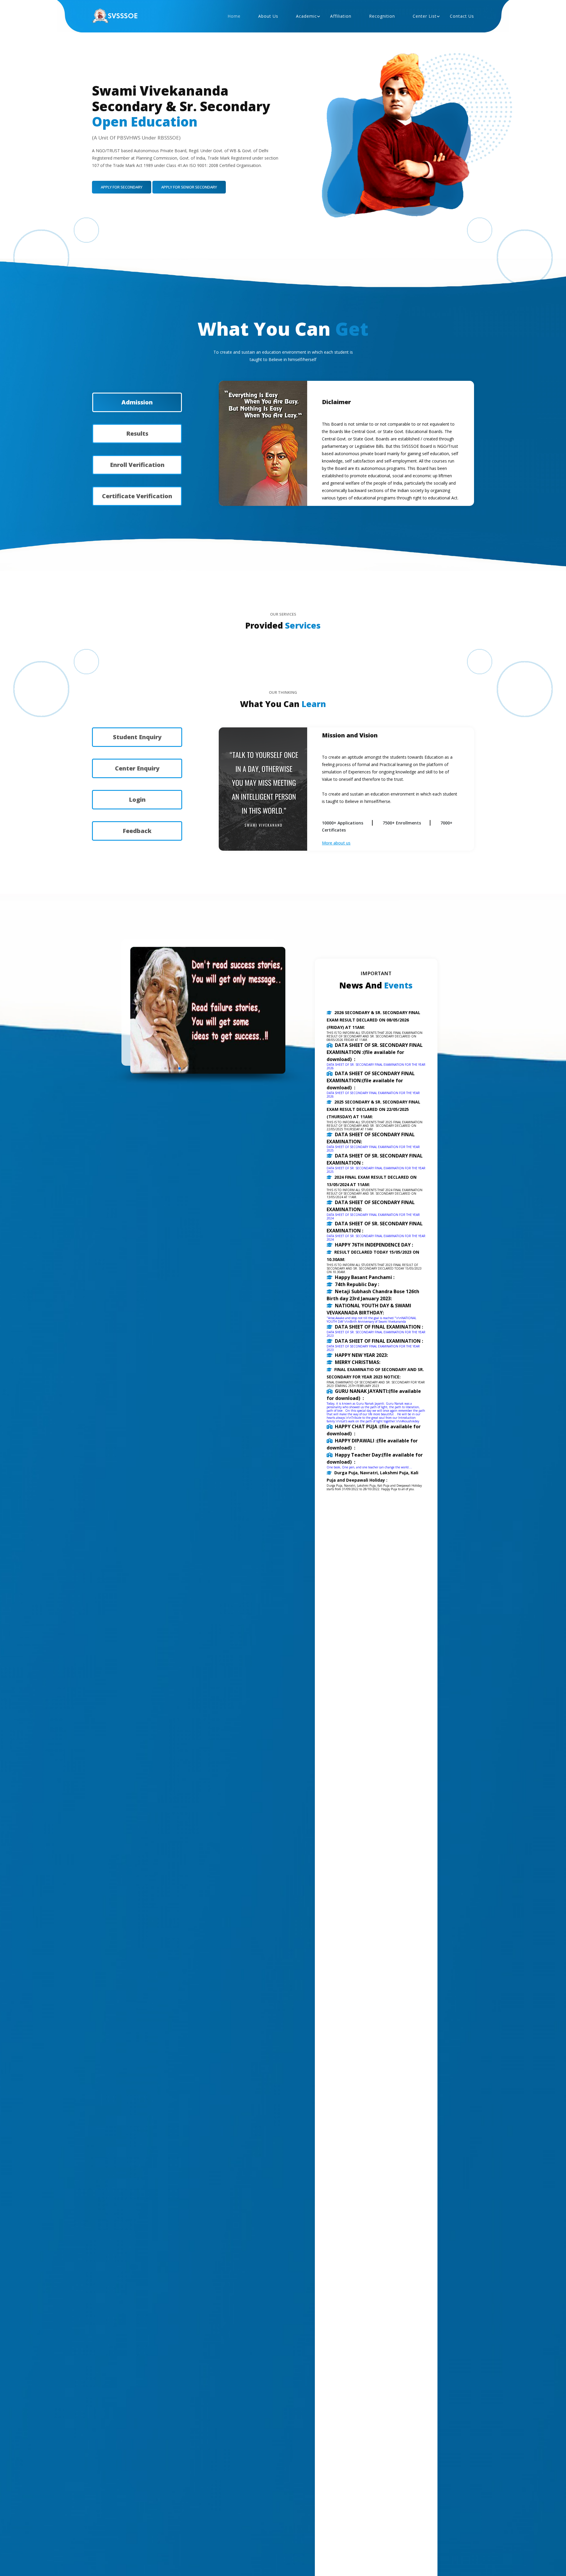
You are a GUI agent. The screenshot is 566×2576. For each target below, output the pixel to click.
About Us (268, 16)
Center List (425, 16)
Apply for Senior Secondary (189, 187)
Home (234, 16)
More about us (336, 843)
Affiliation (341, 16)
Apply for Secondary (122, 187)
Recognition (382, 16)
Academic (306, 16)
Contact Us (462, 16)
